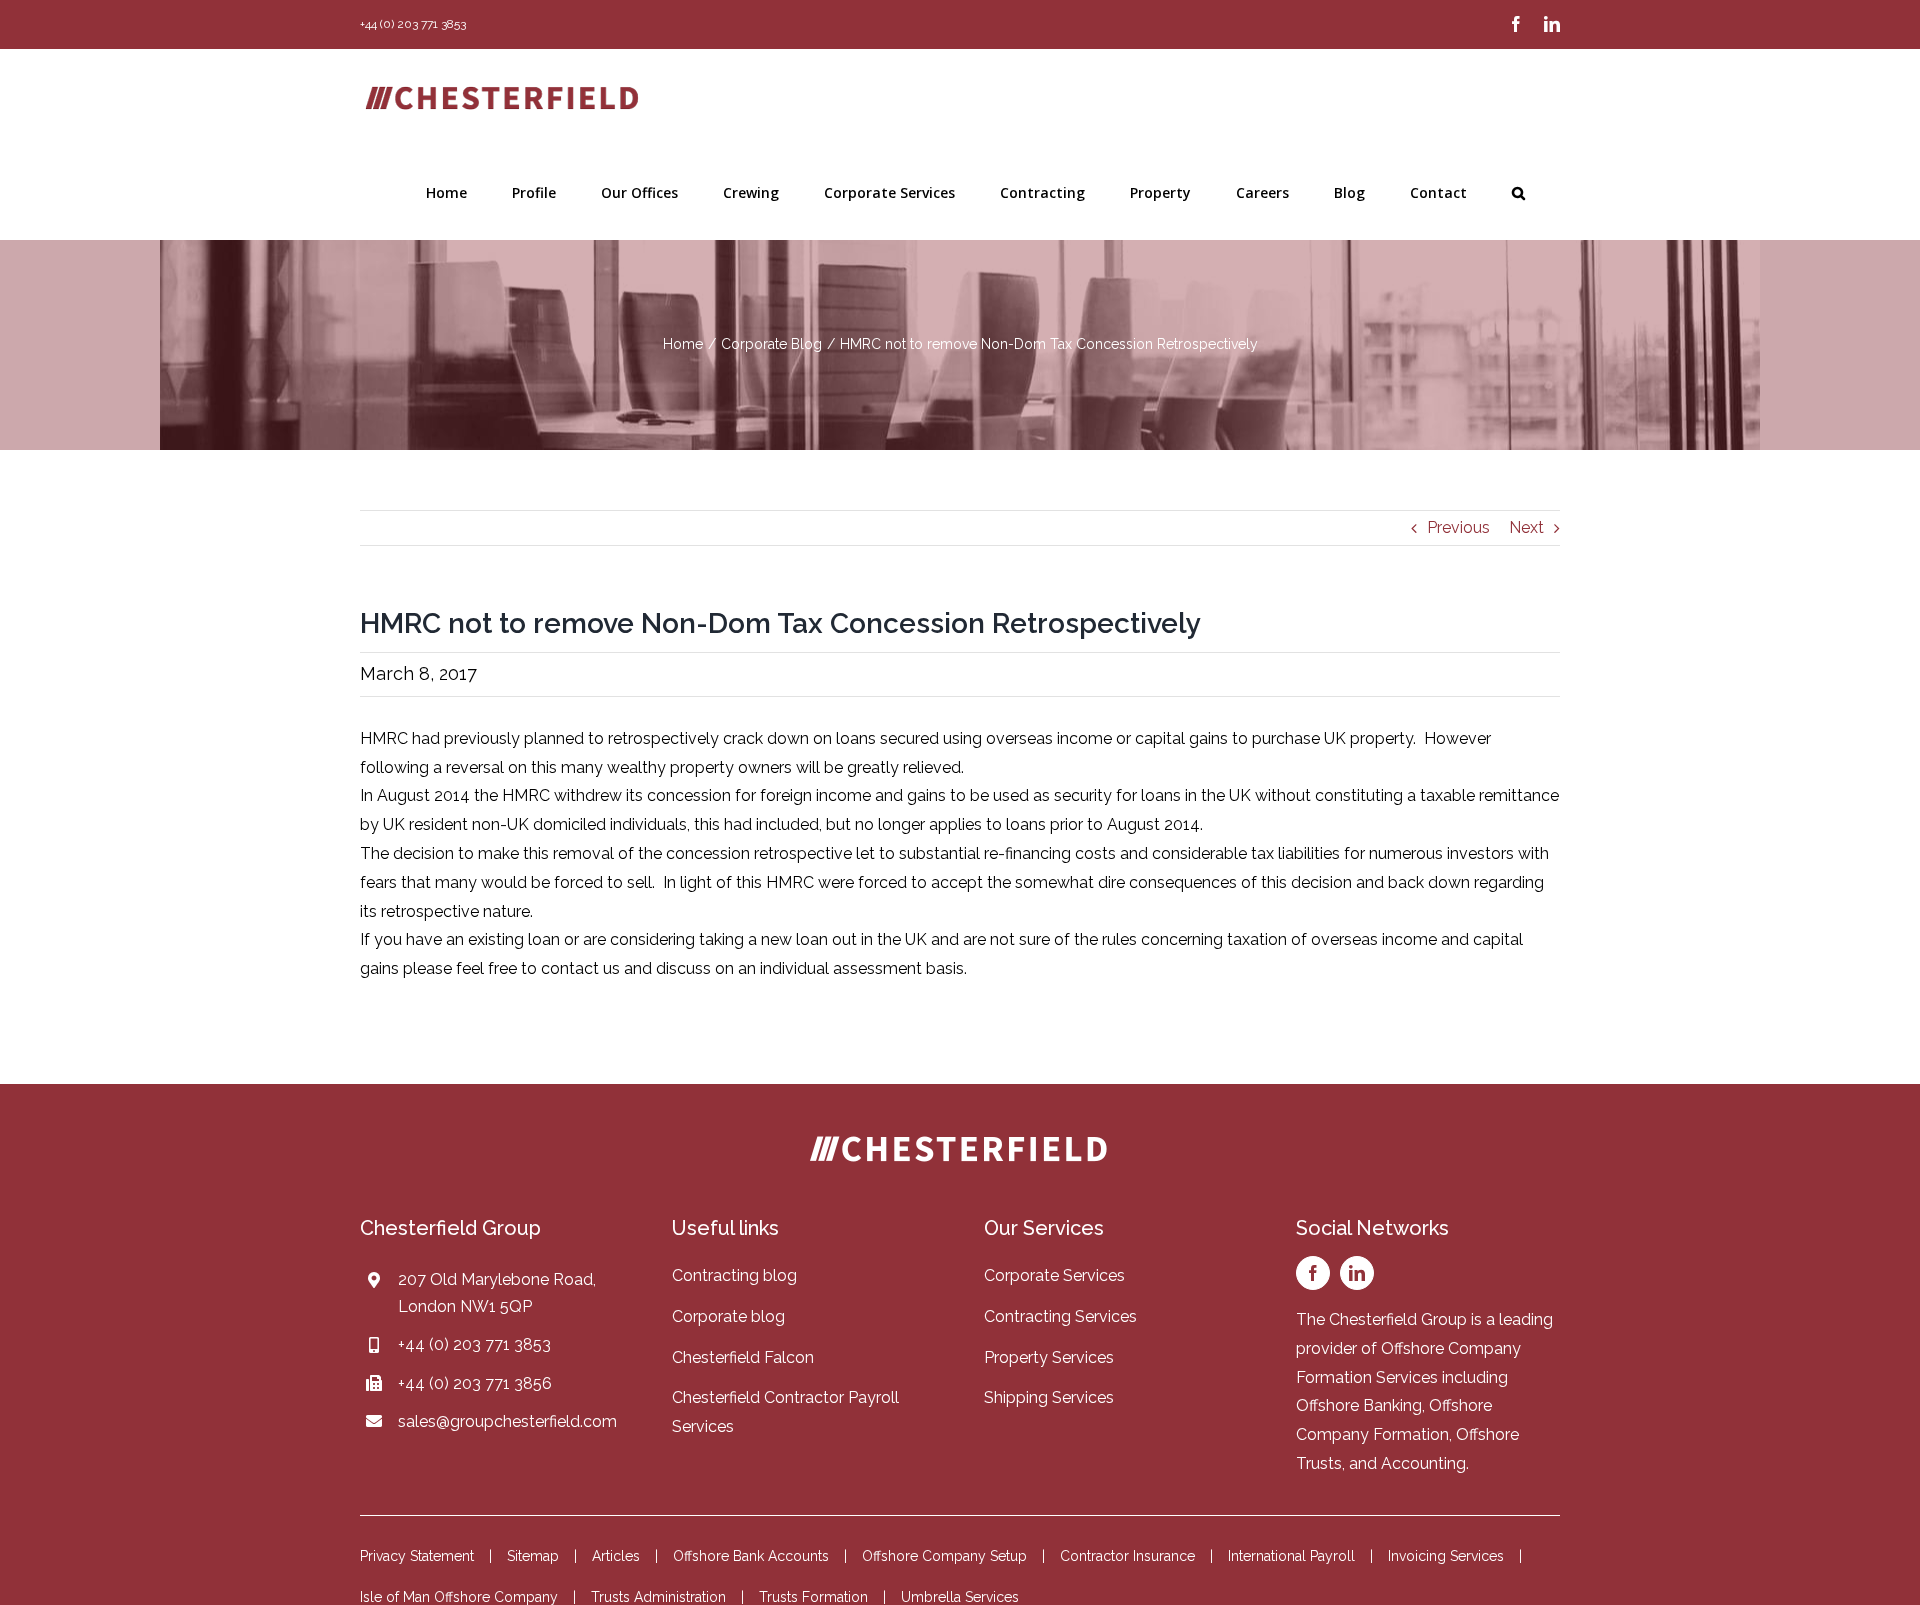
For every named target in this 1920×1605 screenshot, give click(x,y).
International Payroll (1291, 1556)
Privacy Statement (417, 1556)
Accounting (1423, 1463)
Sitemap (533, 1556)
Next (1526, 527)
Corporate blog (728, 1316)
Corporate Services (1054, 1275)
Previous (1458, 527)
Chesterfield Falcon (743, 1357)
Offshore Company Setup (944, 1556)
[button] (1518, 193)
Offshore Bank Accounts (751, 1556)
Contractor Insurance (1127, 1556)
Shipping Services (1049, 1397)
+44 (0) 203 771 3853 (474, 1344)
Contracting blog (734, 1275)
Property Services (1049, 1357)
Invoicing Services (1446, 1556)
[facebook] (1313, 1273)
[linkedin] (1357, 1273)
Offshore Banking (1359, 1405)
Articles (616, 1556)
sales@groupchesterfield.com (507, 1421)
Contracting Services (1060, 1316)
